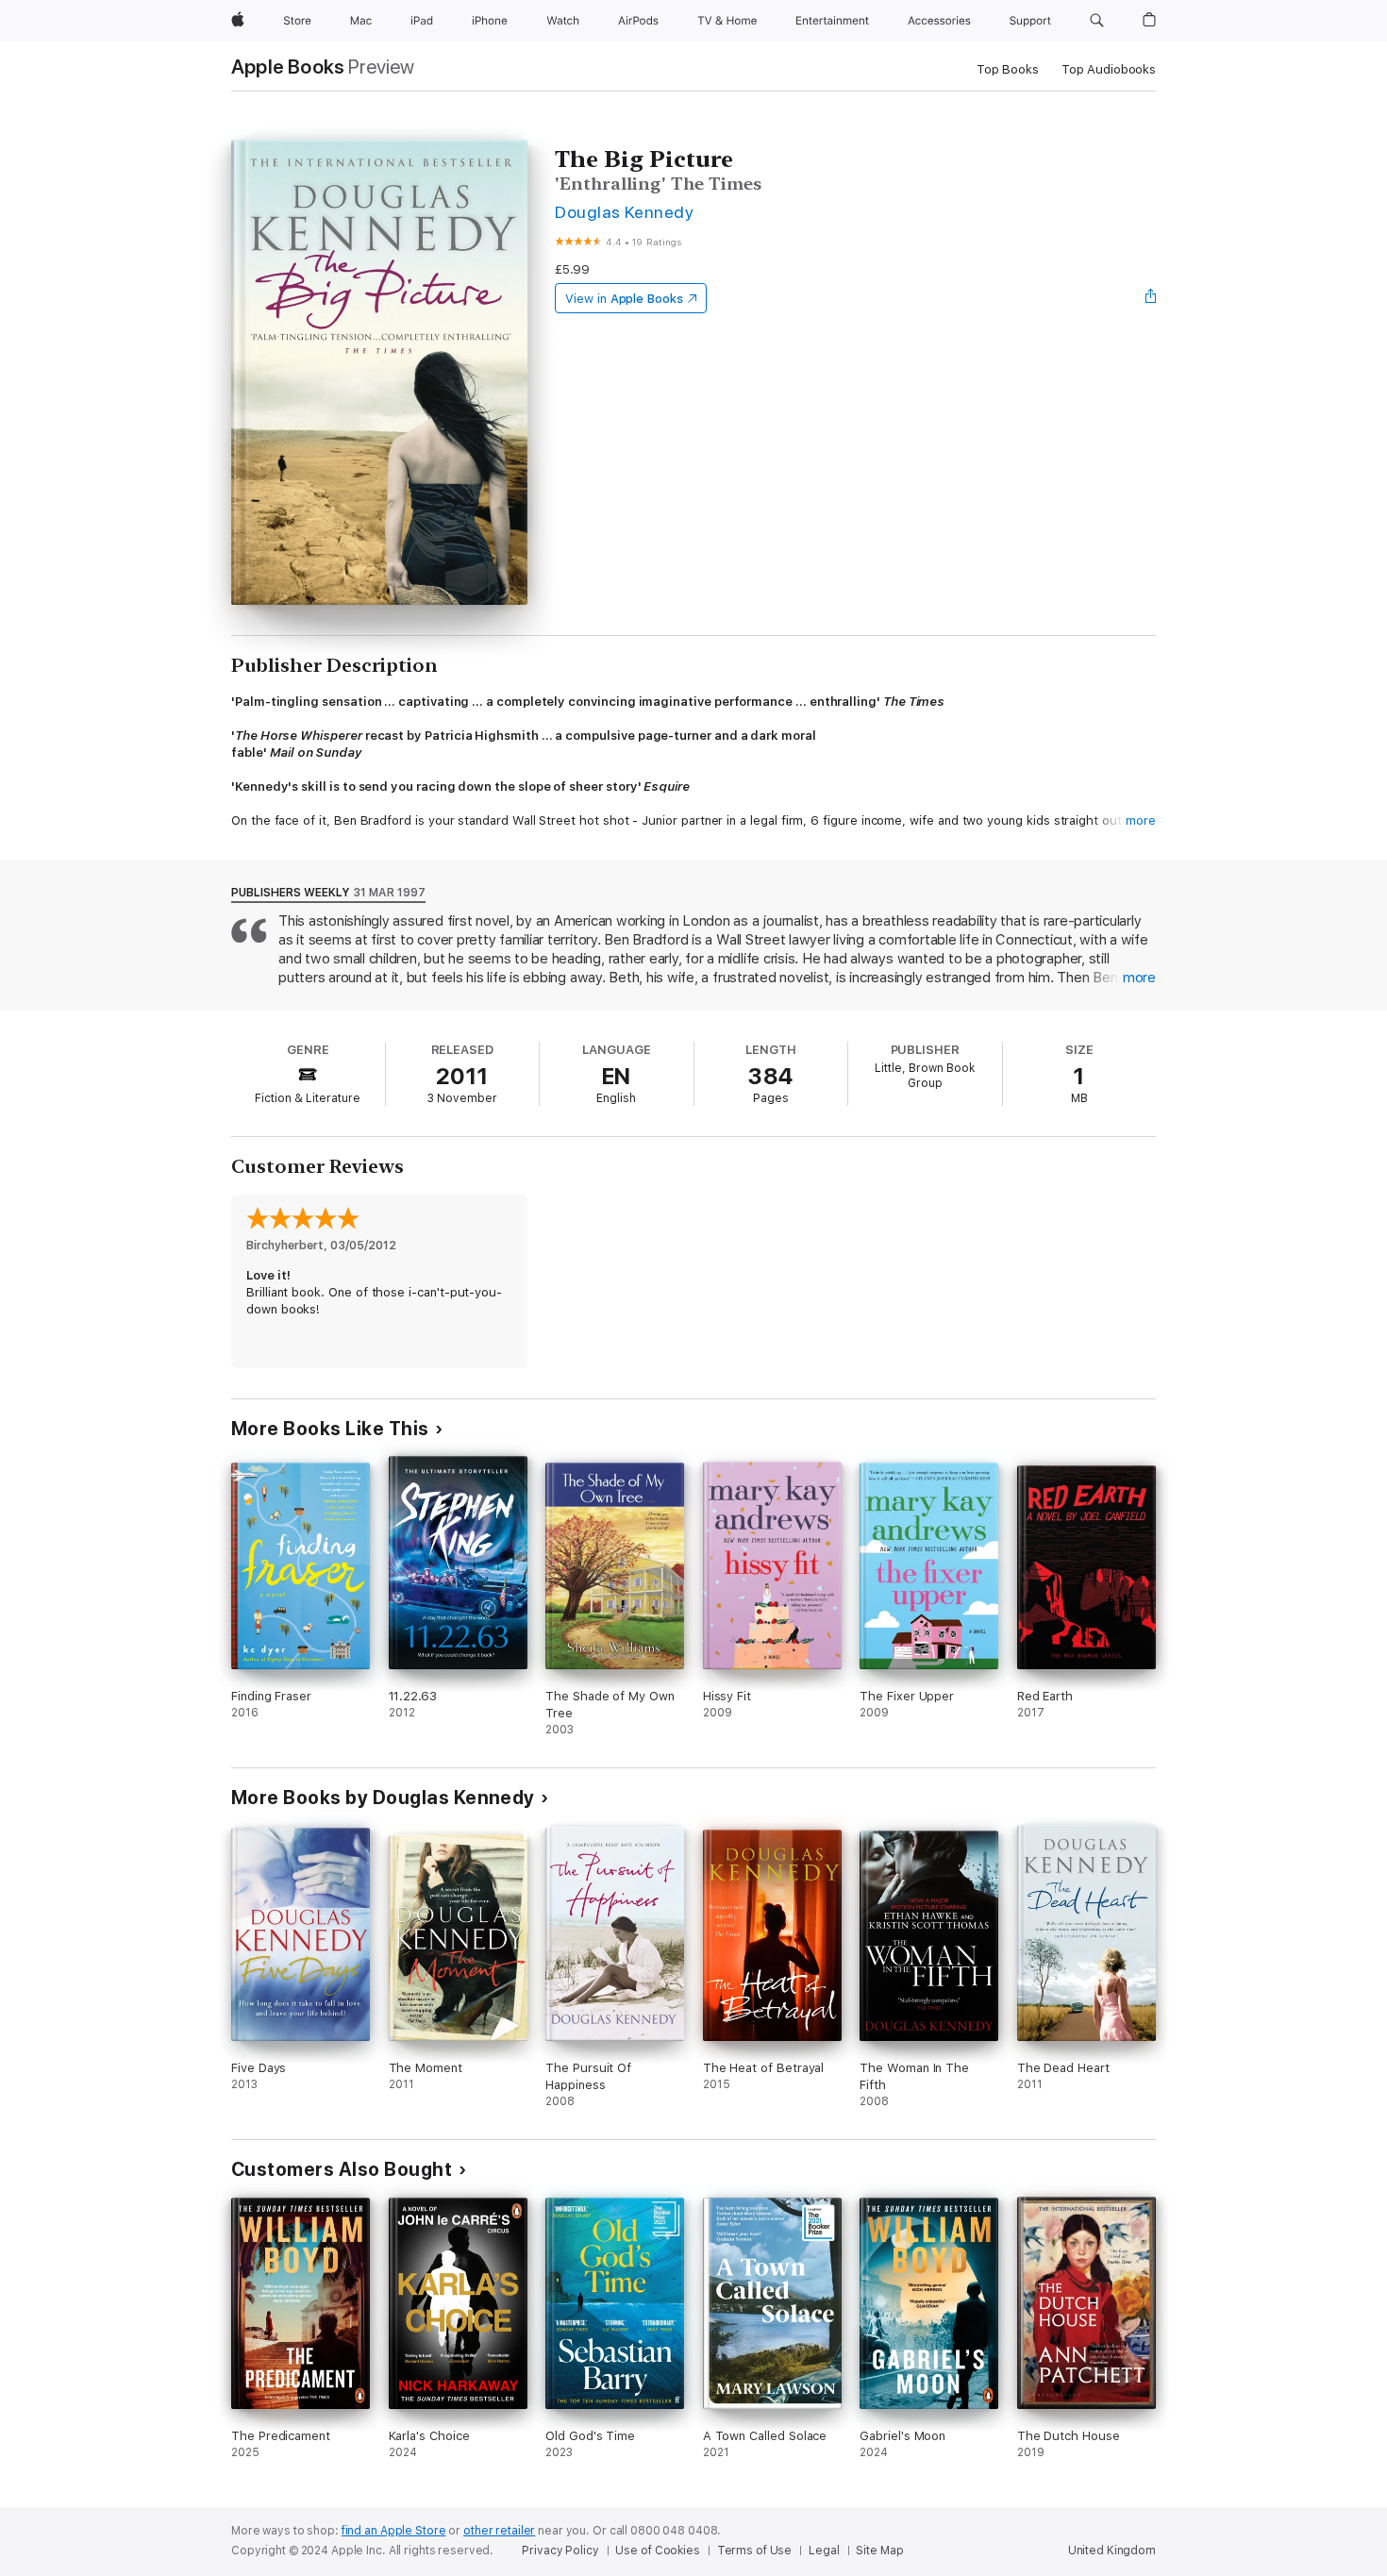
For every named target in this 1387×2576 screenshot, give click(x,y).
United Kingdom (1112, 2551)
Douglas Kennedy (624, 212)
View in (624, 299)
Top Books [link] (1008, 69)
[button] (1097, 21)
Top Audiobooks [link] (1109, 69)
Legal (824, 2551)
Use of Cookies (657, 2551)
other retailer (499, 2531)
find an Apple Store (394, 2531)
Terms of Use (755, 2551)
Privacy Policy (560, 2551)
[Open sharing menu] (1151, 298)
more (1141, 820)
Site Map (879, 2551)
